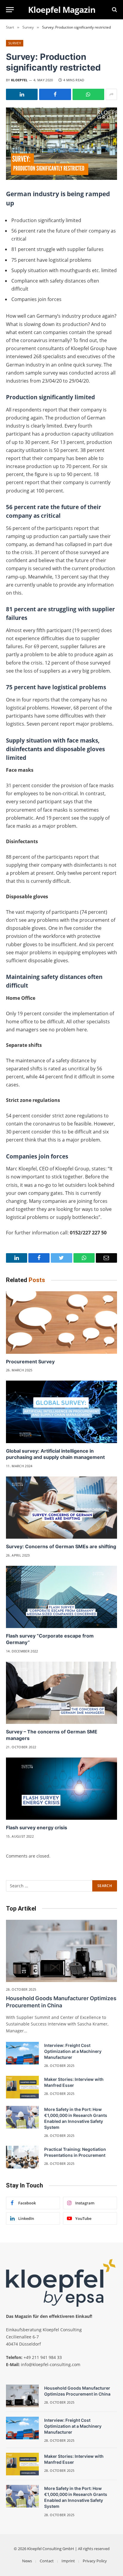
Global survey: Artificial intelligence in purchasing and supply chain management (55, 1454)
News (27, 2561)
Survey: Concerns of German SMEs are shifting (61, 1546)
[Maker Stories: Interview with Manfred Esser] (22, 2087)
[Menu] (10, 10)
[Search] (114, 10)
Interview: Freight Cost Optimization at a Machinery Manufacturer (73, 2051)
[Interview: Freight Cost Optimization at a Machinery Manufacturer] (22, 2053)
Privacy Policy (95, 2561)
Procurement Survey (30, 1362)
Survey (15, 43)
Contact (47, 2561)
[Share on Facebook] (55, 94)
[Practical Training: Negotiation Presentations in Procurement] (22, 2157)
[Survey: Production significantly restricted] (61, 144)
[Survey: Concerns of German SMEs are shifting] (61, 1508)
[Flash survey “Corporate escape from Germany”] (61, 1597)
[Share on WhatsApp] (88, 94)
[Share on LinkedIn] (22, 94)
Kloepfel (19, 80)
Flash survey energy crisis (37, 1827)
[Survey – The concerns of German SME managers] (61, 1693)
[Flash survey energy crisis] (61, 1789)
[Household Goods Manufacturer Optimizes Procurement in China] (61, 1951)
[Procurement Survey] (61, 1322)
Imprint (68, 2561)
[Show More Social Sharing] (111, 94)
